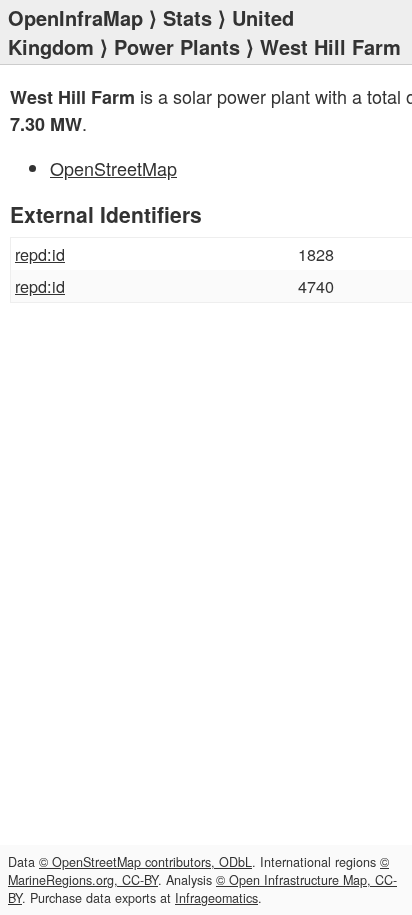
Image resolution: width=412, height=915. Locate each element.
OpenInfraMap (75, 17)
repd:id (40, 254)
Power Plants (177, 46)
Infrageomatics (216, 898)
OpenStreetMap (113, 168)
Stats (187, 17)
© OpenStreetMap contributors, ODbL (145, 862)
